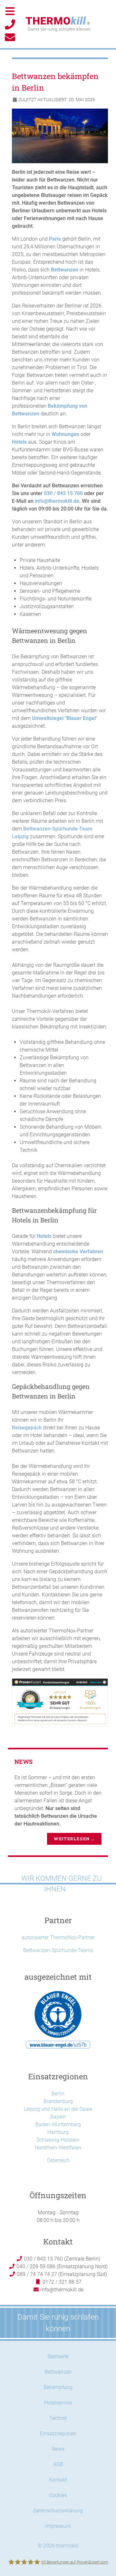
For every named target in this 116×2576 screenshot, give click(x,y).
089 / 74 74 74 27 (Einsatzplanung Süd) (61, 2274)
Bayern (58, 2117)
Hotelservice (58, 2403)
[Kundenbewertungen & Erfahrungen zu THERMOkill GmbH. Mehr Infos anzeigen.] (60, 1702)
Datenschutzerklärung (58, 2511)
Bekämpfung (58, 2387)
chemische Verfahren (78, 1252)
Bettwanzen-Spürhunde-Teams (58, 1950)
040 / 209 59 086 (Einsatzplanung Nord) (61, 2266)
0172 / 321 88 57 (61, 2282)
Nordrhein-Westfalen (58, 2148)
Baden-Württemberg (58, 2124)
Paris (55, 239)
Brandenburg (58, 2101)
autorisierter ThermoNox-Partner (58, 1937)
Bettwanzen (65, 270)
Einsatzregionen (58, 2434)
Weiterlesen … (74, 1839)
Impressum (58, 2526)
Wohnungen (65, 434)
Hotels (19, 442)
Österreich (58, 2160)
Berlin (58, 2094)
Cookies (58, 2495)
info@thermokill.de (57, 501)
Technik (58, 2418)
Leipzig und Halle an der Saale (58, 2109)
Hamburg (58, 2132)
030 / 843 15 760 (63, 493)
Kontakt (58, 2480)
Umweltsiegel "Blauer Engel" (65, 718)
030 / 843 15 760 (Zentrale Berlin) (61, 2259)
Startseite (58, 2356)
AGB (58, 2464)
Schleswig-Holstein (58, 2140)
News (58, 2449)
